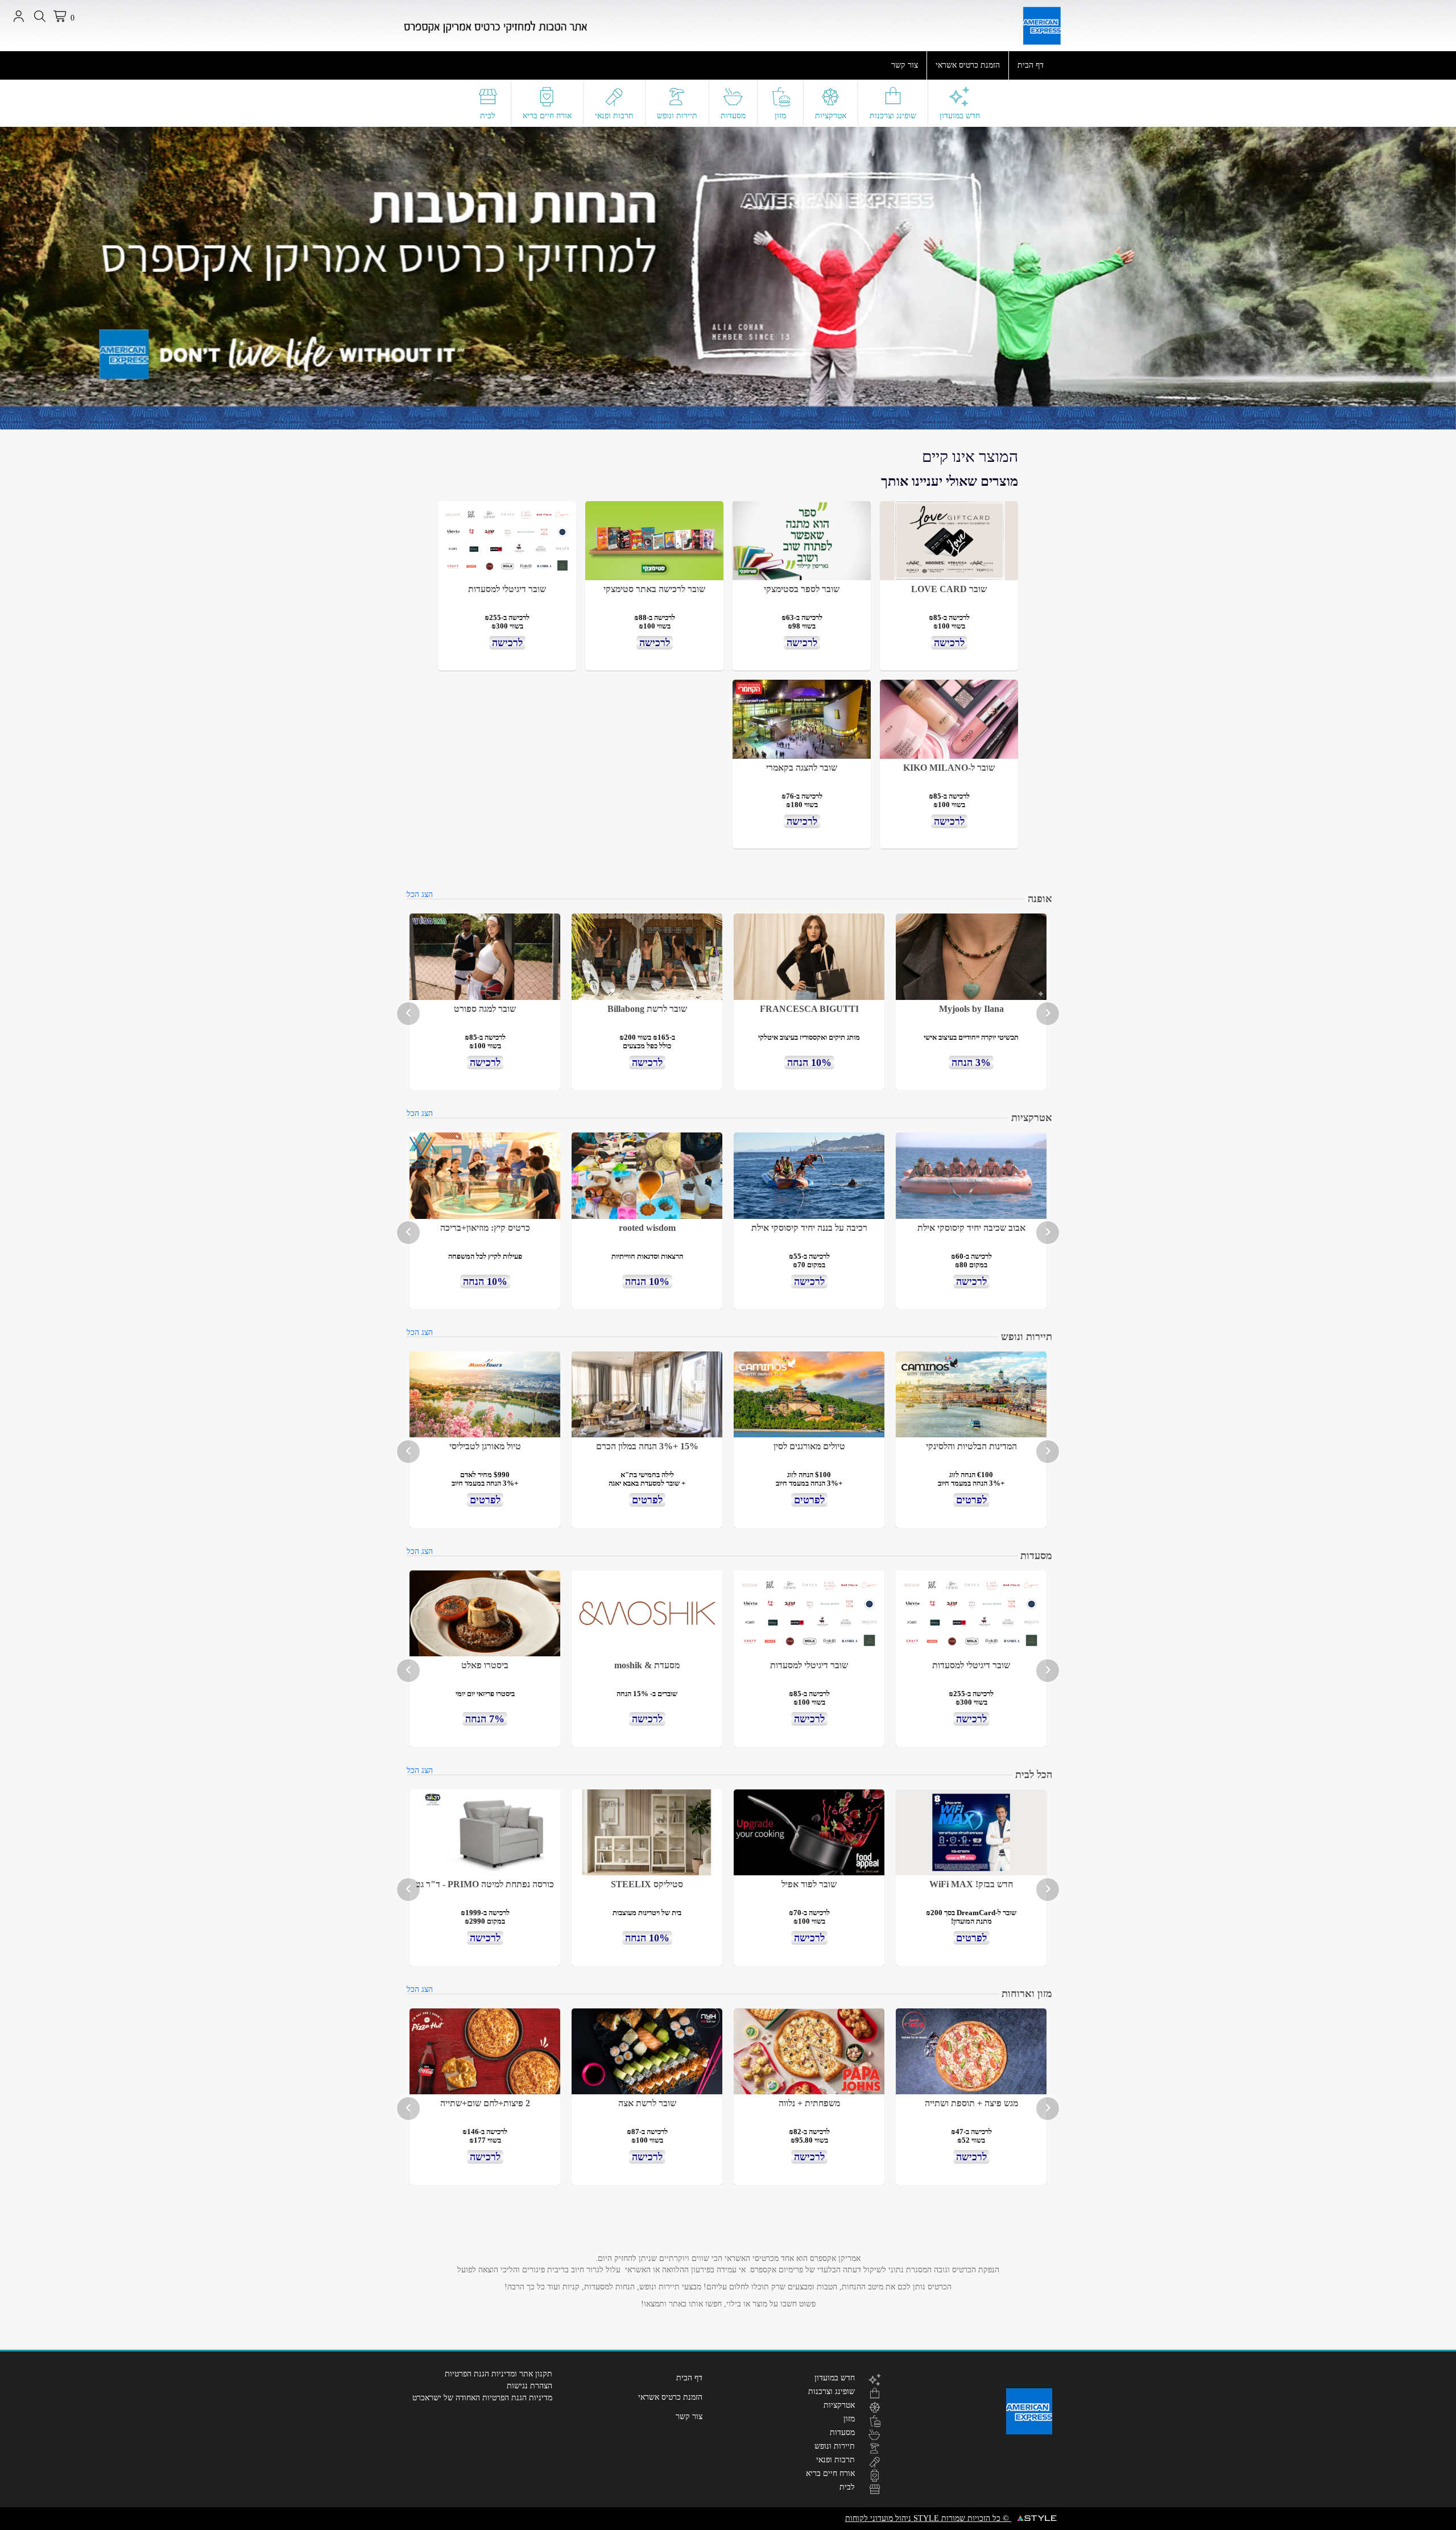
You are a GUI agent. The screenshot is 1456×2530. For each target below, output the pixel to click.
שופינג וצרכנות (893, 116)
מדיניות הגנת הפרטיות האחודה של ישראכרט (482, 2398)
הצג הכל (420, 894)
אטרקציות (831, 116)
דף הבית (1031, 65)
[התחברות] (18, 16)
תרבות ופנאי (614, 116)
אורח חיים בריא (547, 116)
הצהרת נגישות (530, 2386)
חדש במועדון (960, 116)
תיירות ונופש (677, 116)
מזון (780, 116)
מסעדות (733, 116)
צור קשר (905, 65)
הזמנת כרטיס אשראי (968, 65)
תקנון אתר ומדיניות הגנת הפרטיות (499, 2374)
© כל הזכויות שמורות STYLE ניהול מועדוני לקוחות (928, 2518)
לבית (488, 116)
